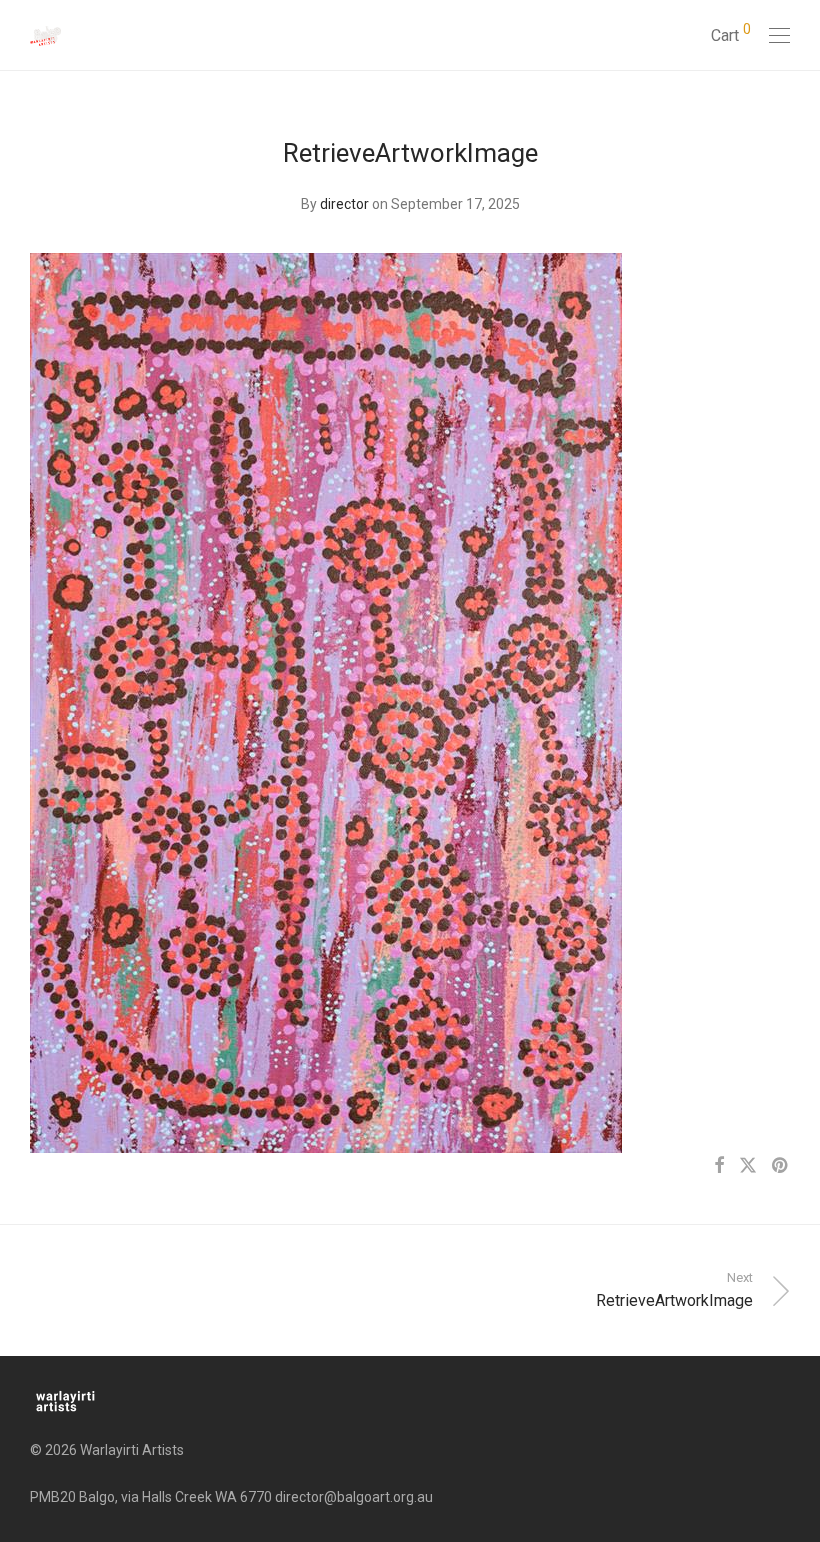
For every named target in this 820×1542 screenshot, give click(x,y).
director (344, 204)
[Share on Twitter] (748, 1166)
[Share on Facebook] (719, 1166)
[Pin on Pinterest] (781, 1166)
